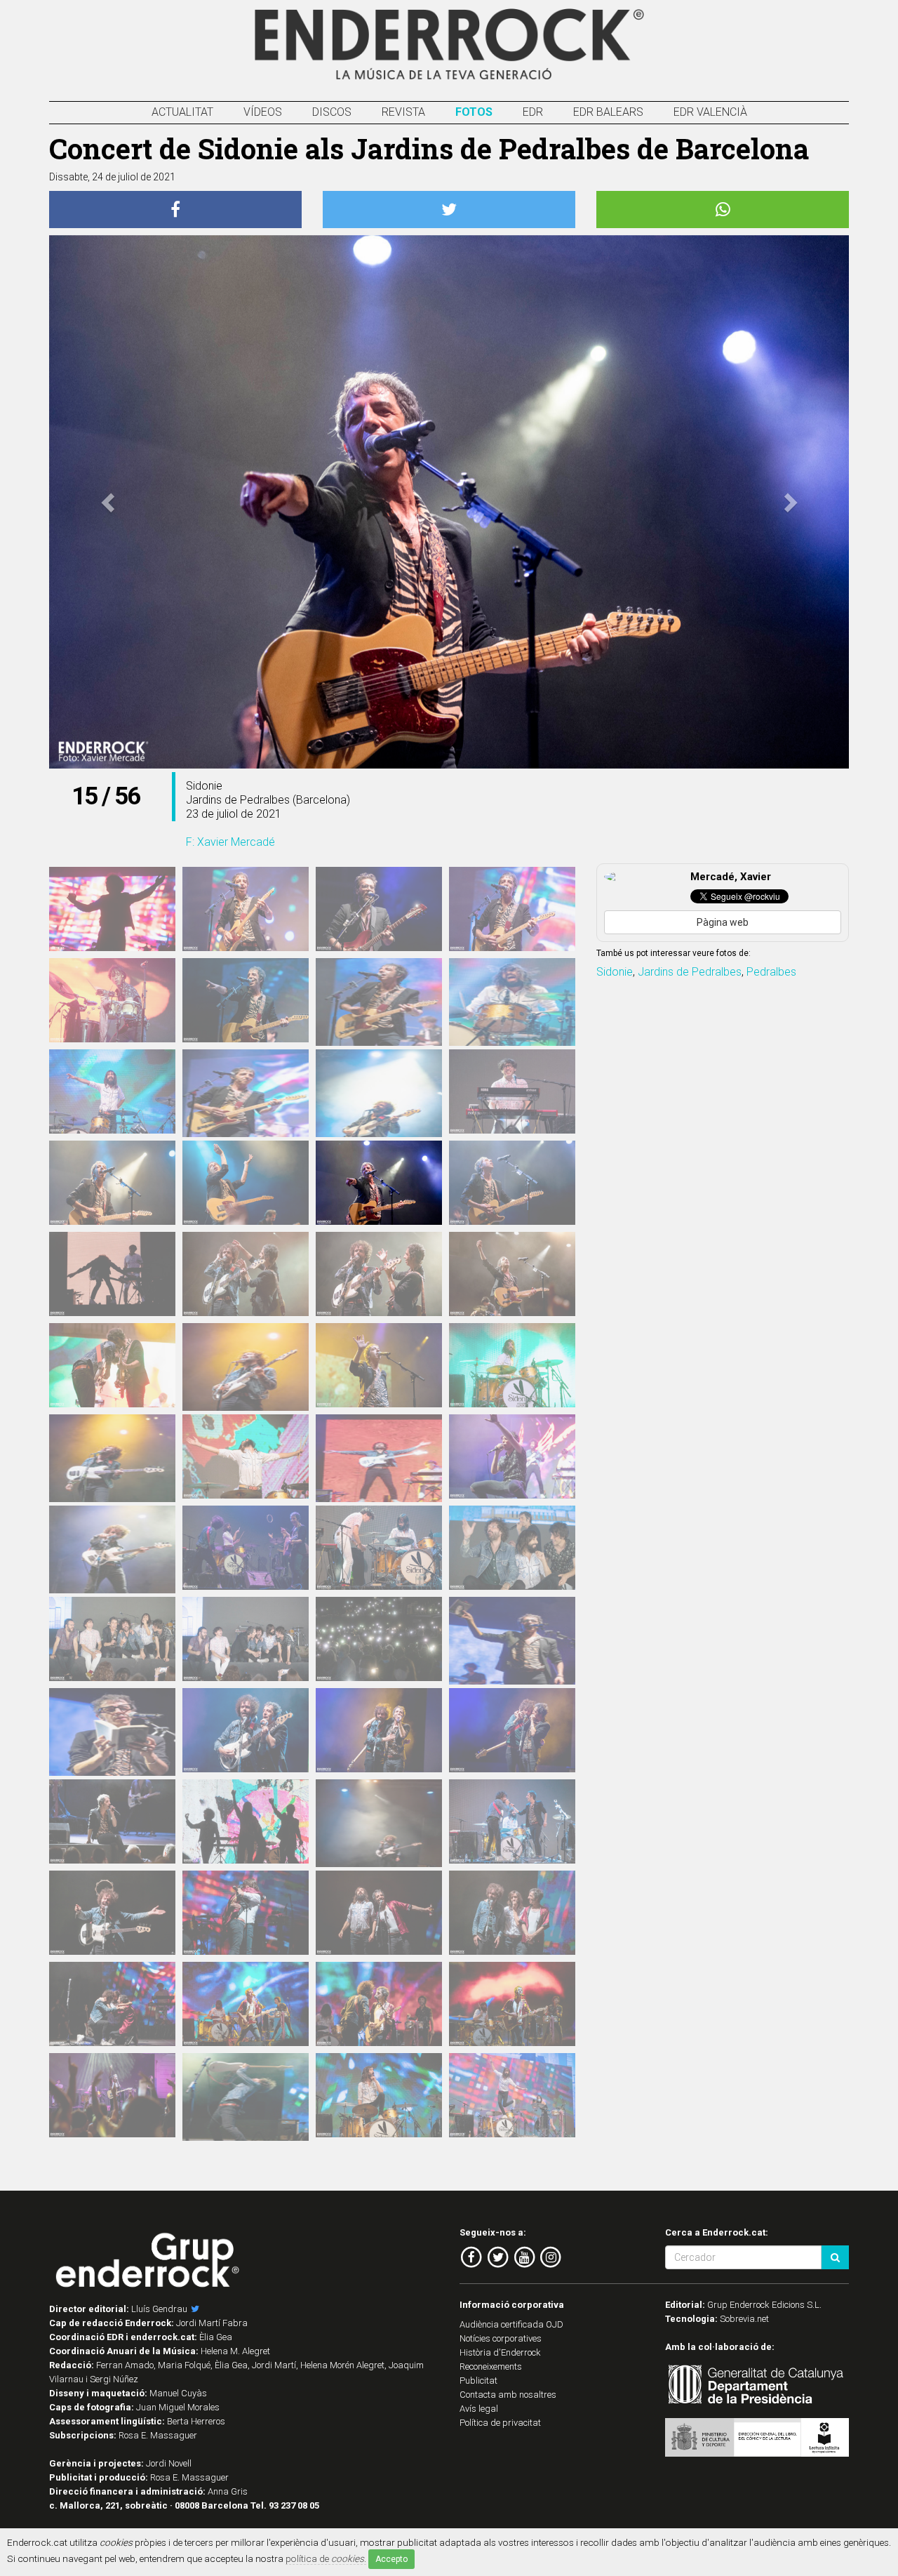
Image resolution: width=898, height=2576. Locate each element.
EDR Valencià (710, 112)
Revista (403, 112)
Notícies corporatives (501, 2338)
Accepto (391, 2559)
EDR (533, 112)
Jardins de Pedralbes (690, 972)
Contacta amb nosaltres (508, 2395)
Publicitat (478, 2381)
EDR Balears (608, 112)
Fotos (474, 112)
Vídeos (263, 112)
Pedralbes (771, 972)
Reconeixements (491, 2366)
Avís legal (479, 2409)
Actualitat (182, 112)
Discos (332, 112)
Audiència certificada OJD (511, 2324)
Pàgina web (723, 922)
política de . (326, 2558)
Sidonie (615, 972)
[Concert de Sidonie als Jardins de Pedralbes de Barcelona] (112, 909)
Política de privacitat (500, 2423)
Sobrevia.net (744, 2319)
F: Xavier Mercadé (230, 842)
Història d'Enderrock (500, 2352)
